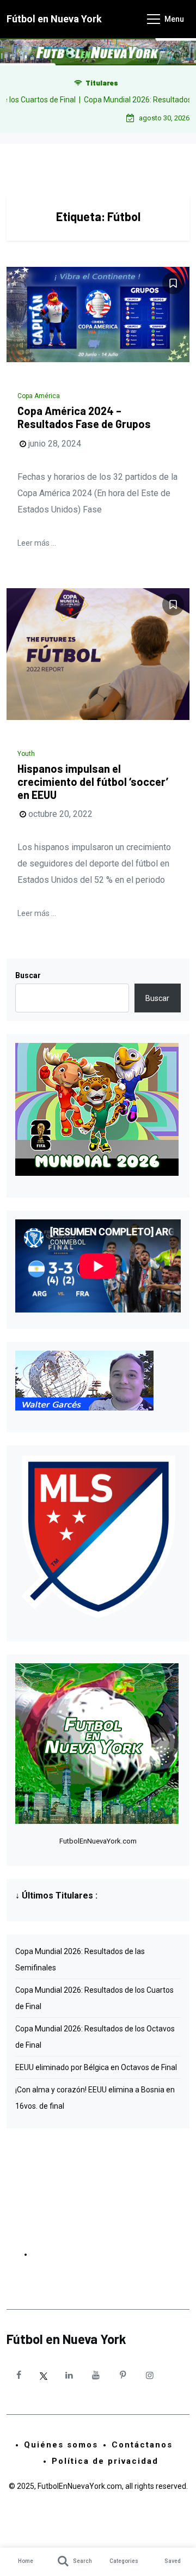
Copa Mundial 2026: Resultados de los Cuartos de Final (94, 1998)
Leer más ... (37, 543)
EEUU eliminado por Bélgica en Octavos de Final (96, 2067)
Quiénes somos (61, 2445)
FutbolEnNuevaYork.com (98, 1841)
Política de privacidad (105, 2461)
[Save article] (173, 283)
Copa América (39, 396)
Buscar (28, 975)
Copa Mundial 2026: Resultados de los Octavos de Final (95, 2037)
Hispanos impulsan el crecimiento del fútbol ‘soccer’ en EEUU (93, 782)
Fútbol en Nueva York (54, 19)
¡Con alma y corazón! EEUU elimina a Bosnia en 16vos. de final (95, 2098)
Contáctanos (142, 2445)
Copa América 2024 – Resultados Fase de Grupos (84, 417)
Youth (26, 754)
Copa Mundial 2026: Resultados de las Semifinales (80, 1960)
